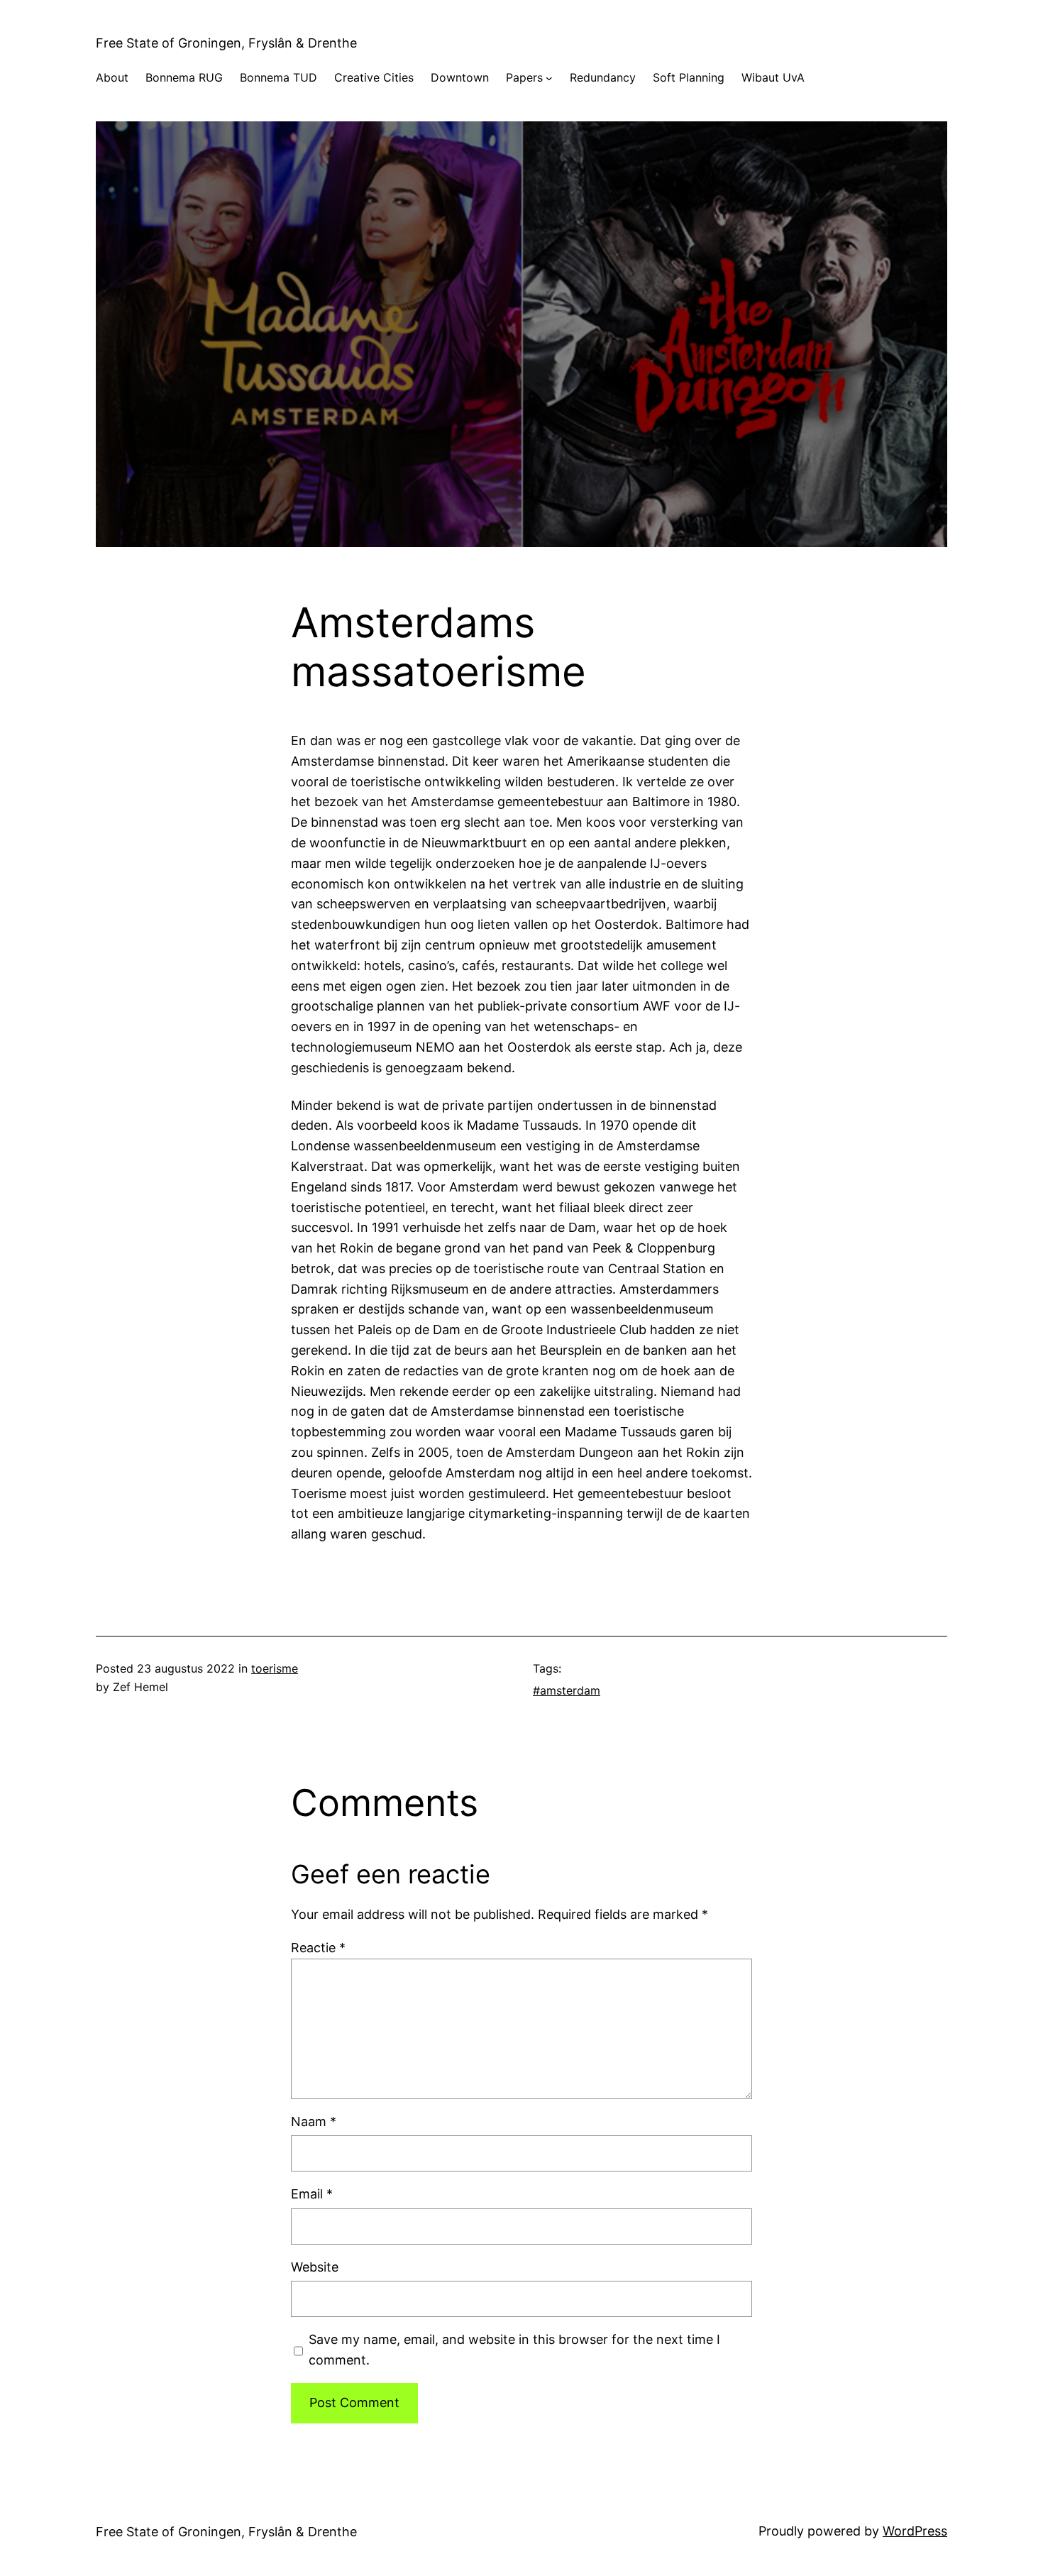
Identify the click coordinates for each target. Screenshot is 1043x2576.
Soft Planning (689, 77)
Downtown (460, 77)
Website (315, 2267)
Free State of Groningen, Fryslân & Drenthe (226, 43)
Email (312, 2194)
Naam (314, 2121)
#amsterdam (567, 1690)
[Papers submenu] (549, 78)
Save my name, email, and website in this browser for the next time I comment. (514, 2350)
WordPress (915, 2531)
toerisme (275, 1668)
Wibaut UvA (773, 77)
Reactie (318, 1948)
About (112, 77)
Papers (524, 77)
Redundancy (603, 77)
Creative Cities (374, 77)
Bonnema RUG (184, 77)
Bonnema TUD (278, 77)
